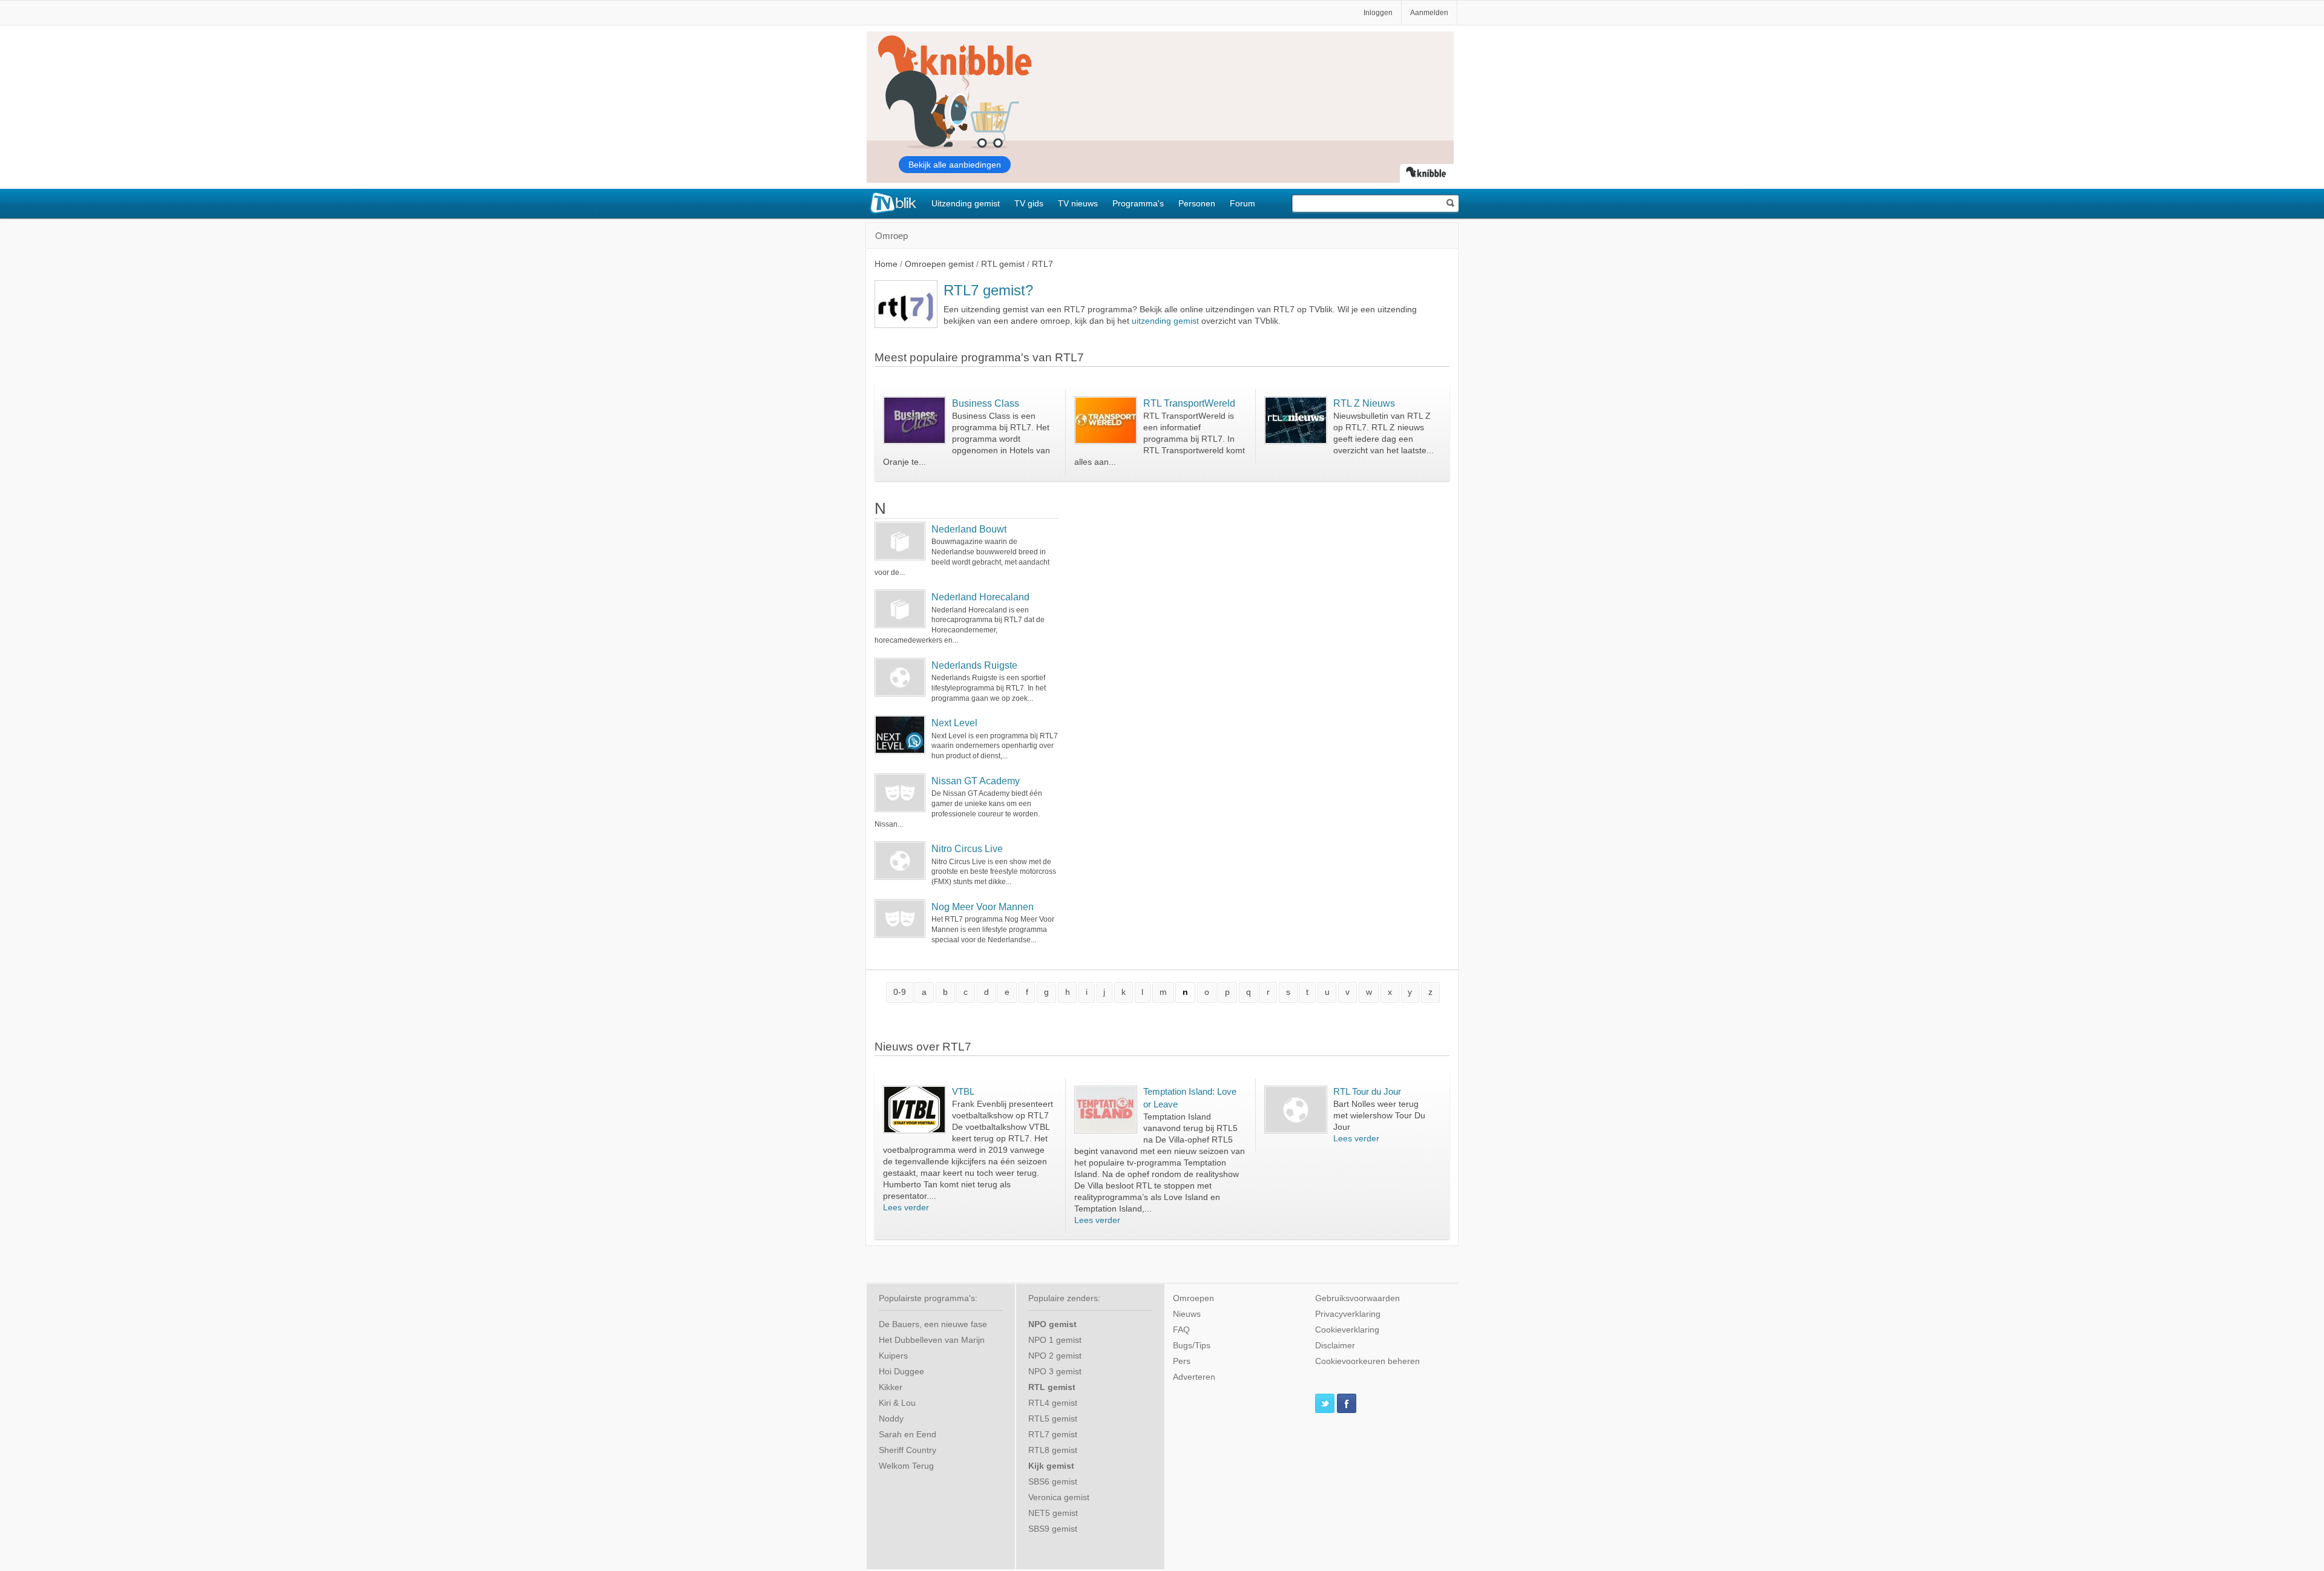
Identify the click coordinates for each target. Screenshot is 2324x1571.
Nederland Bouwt (969, 529)
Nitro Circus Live (967, 849)
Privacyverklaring (1348, 1314)
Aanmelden (1429, 13)
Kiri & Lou (897, 1403)
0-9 (900, 992)
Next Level (954, 723)
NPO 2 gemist (1055, 1356)
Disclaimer (1335, 1346)
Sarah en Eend (908, 1435)
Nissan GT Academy (976, 781)
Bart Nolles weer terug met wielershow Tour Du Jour (1379, 1116)
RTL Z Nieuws (1364, 403)
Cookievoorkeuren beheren (1367, 1361)
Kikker (891, 1387)
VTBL (963, 1091)
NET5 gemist (1053, 1513)
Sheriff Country (908, 1450)
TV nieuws (1078, 203)
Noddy (891, 1419)
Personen (1197, 203)
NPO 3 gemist (1055, 1372)
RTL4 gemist (1053, 1403)
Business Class (986, 403)
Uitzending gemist (966, 203)
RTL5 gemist (1053, 1419)
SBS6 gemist (1053, 1482)
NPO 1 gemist (1055, 1340)
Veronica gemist (1059, 1497)
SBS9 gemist (1053, 1529)
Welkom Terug (906, 1466)
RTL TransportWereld (1189, 403)
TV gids (1029, 203)
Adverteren (1194, 1377)
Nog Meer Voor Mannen (983, 907)
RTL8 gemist (1053, 1450)
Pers (1182, 1361)
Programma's (1138, 203)
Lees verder (906, 1208)
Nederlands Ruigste (974, 665)
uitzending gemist (1165, 321)
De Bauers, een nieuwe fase (933, 1324)
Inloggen (1378, 13)
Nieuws (1187, 1314)
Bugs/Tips (1192, 1346)
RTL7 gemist (1053, 1435)
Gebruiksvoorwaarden (1357, 1298)
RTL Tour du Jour (1367, 1091)
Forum (1242, 203)
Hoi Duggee (901, 1372)
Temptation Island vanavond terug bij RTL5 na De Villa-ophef (1190, 1128)
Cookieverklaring (1347, 1330)
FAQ (1181, 1330)
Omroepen (1193, 1298)
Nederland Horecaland (980, 597)
